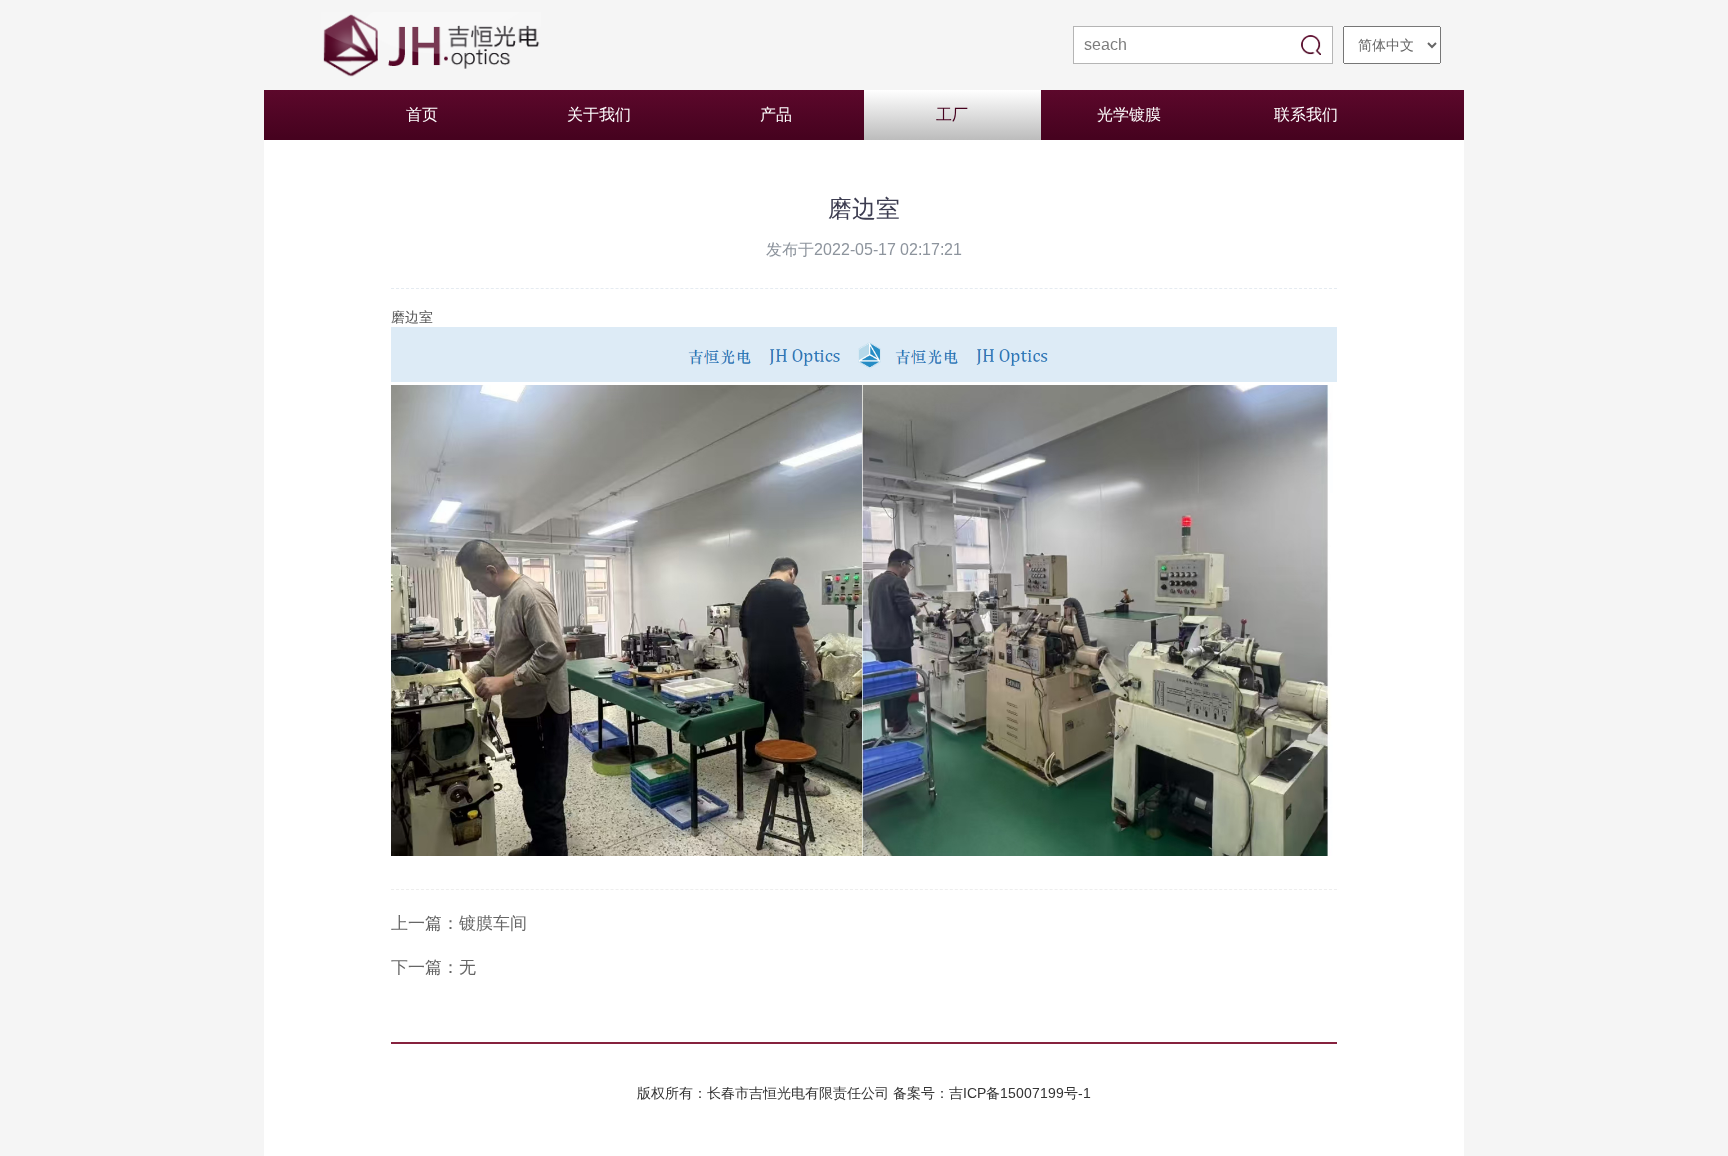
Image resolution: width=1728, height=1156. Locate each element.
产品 (776, 114)
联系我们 (1306, 114)
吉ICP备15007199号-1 (1020, 1093)
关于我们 (599, 114)
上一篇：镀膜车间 (459, 923)
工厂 (952, 114)
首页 (422, 114)
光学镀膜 (1129, 114)
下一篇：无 (433, 967)
